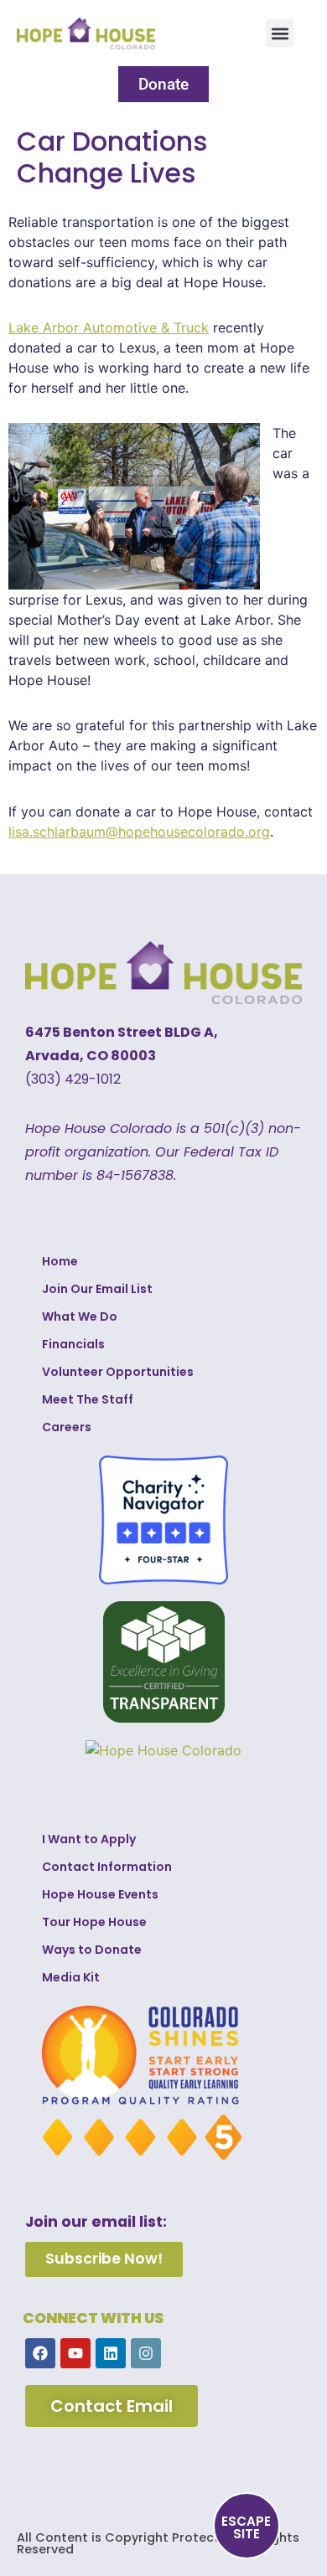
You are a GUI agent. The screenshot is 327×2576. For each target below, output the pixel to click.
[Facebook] (40, 2353)
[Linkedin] (111, 2353)
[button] (280, 33)
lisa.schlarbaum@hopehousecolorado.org (139, 832)
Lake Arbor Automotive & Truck (109, 327)
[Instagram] (146, 2353)
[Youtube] (75, 2353)
